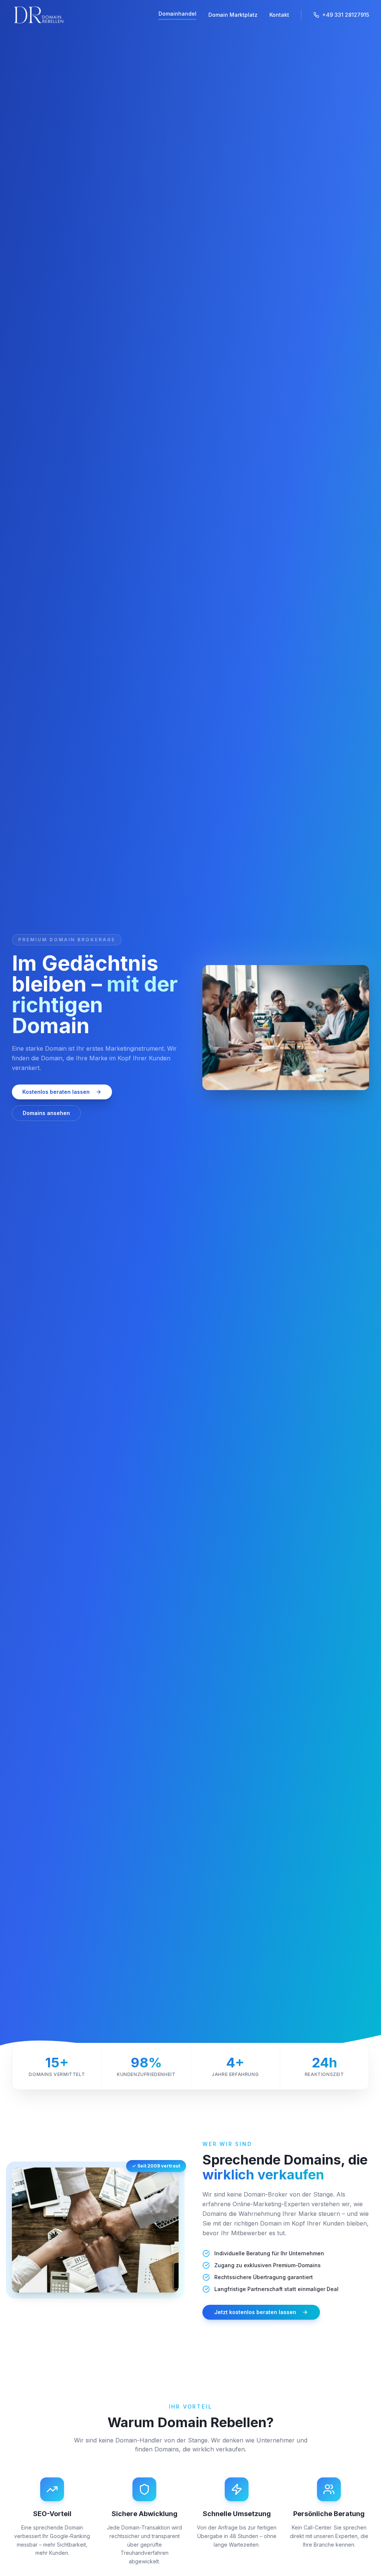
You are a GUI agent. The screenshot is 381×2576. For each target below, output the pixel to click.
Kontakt (279, 15)
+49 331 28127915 (346, 15)
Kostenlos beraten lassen (56, 1092)
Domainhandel (177, 14)
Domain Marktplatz (233, 15)
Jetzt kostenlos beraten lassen (255, 2312)
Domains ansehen (46, 1113)
